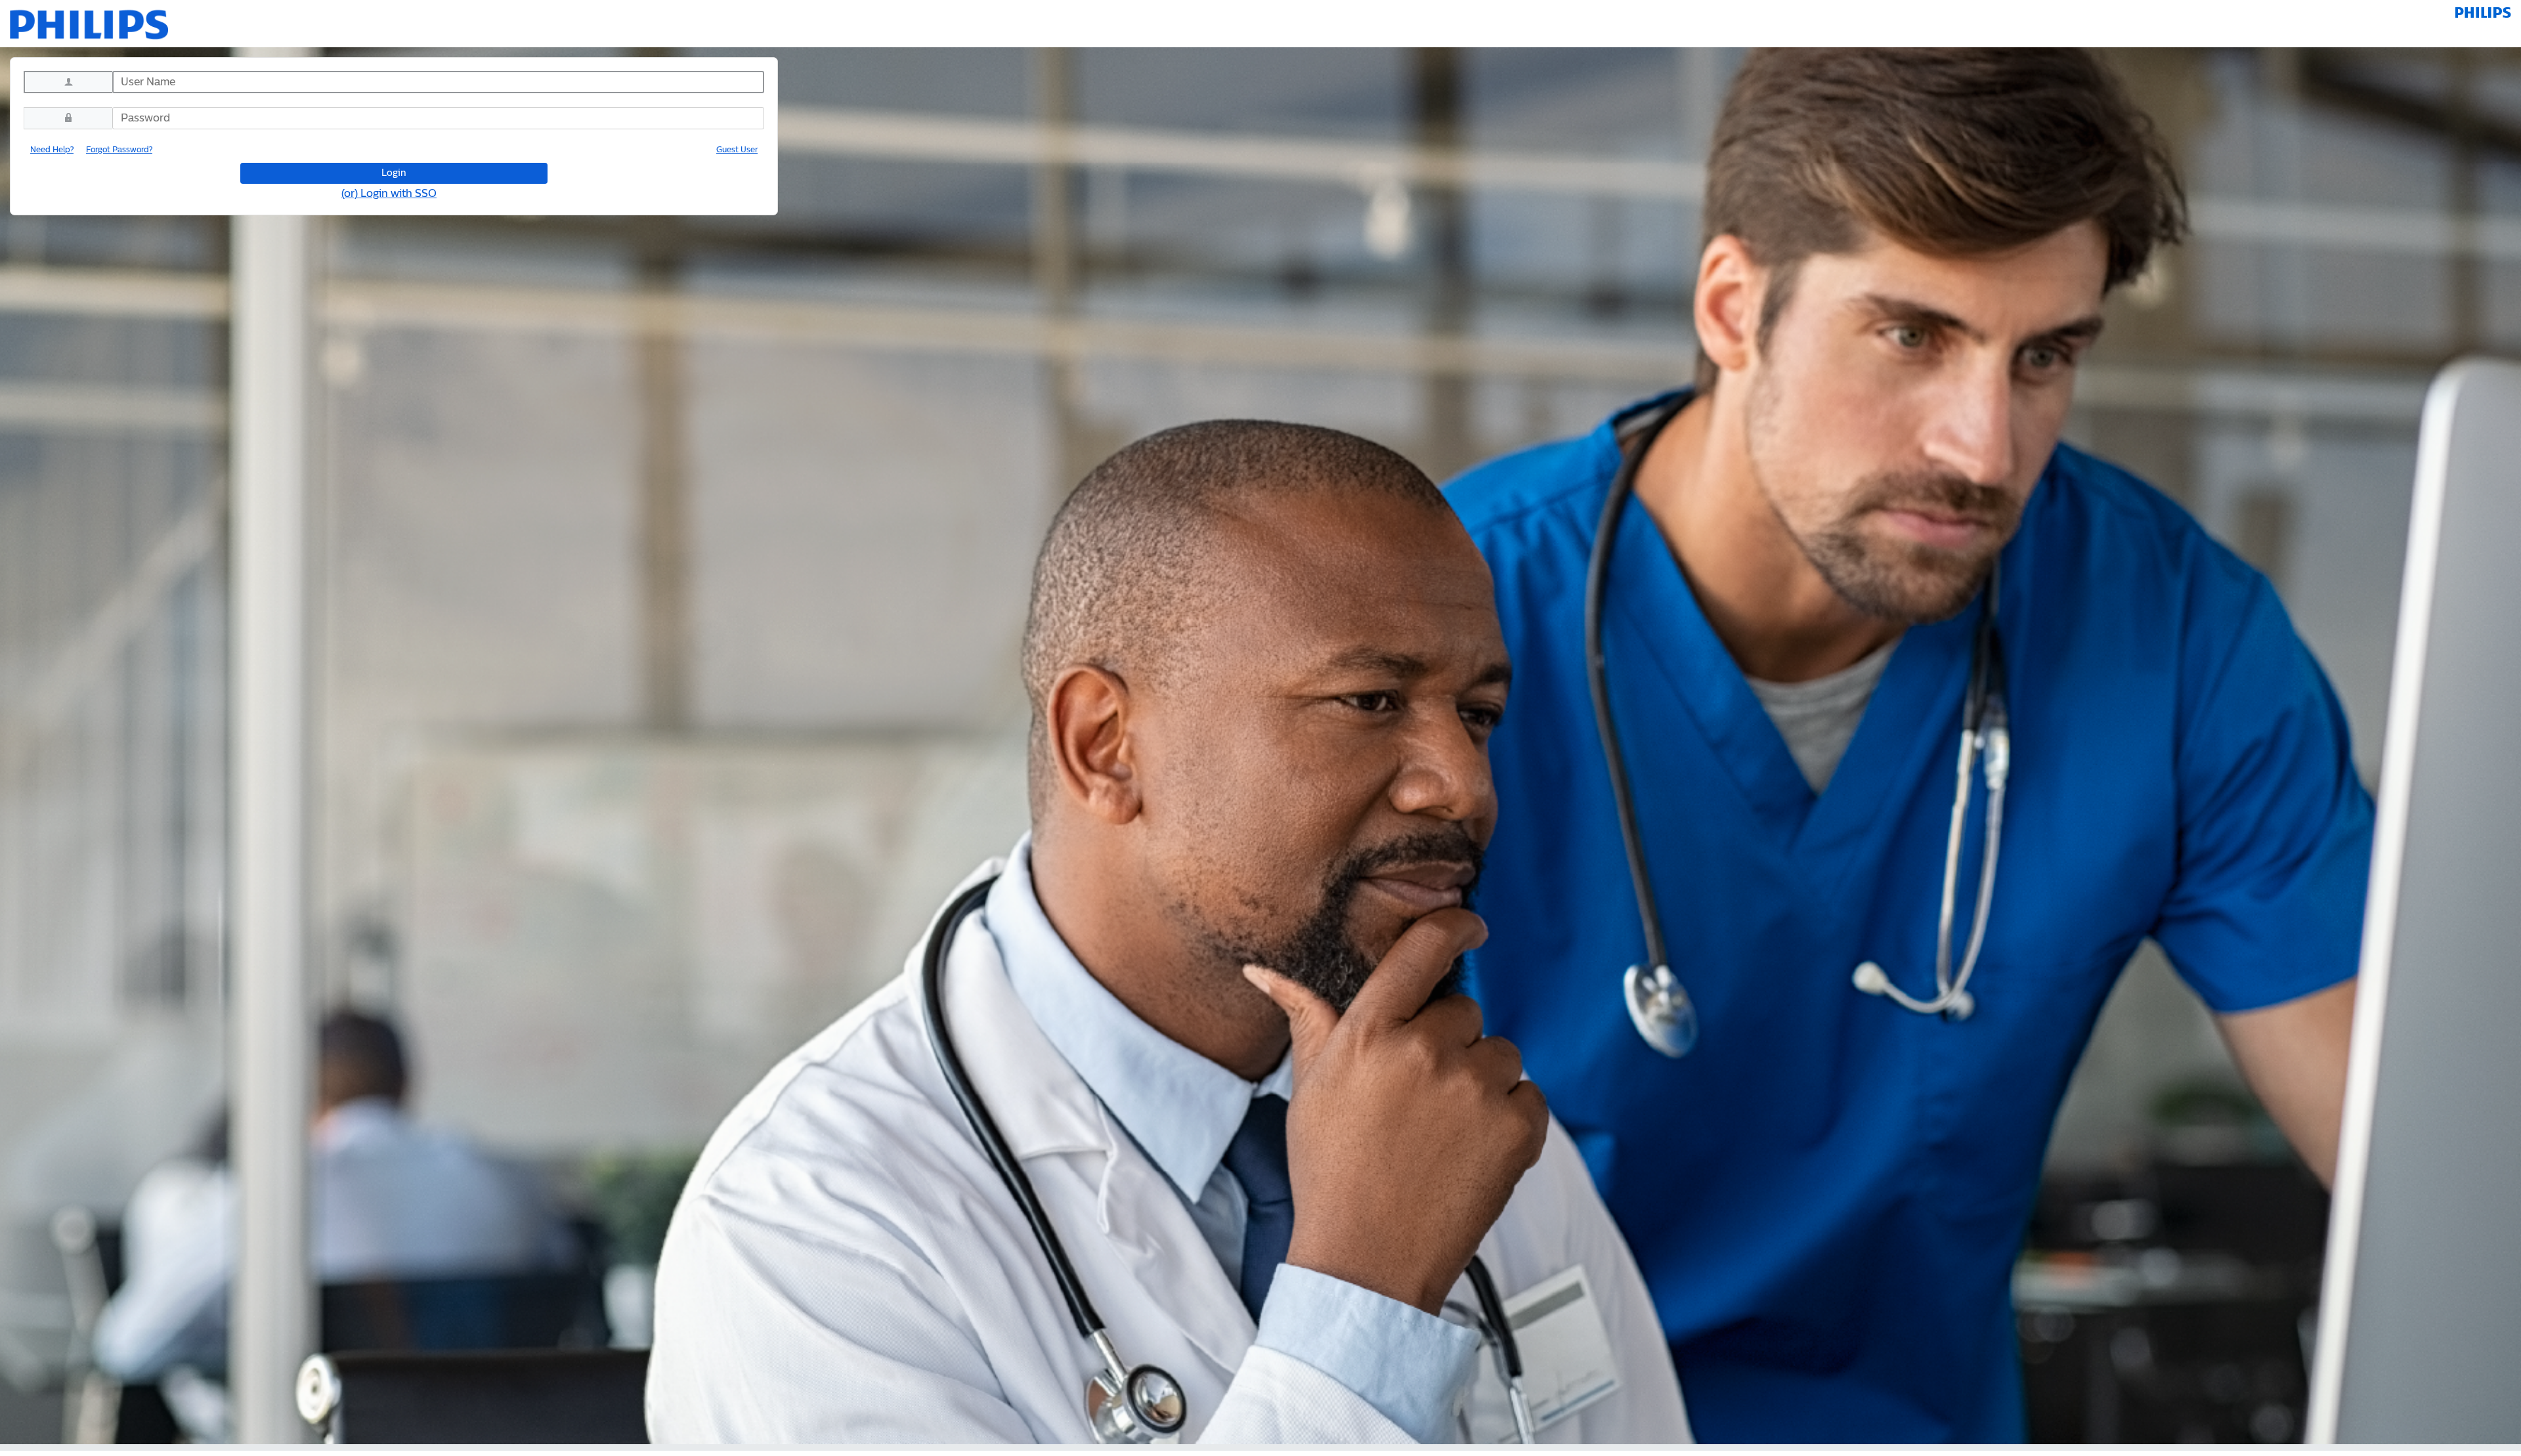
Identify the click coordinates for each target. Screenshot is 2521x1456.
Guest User (737, 150)
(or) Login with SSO (389, 194)
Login (394, 173)
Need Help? (52, 150)
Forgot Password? (119, 150)
